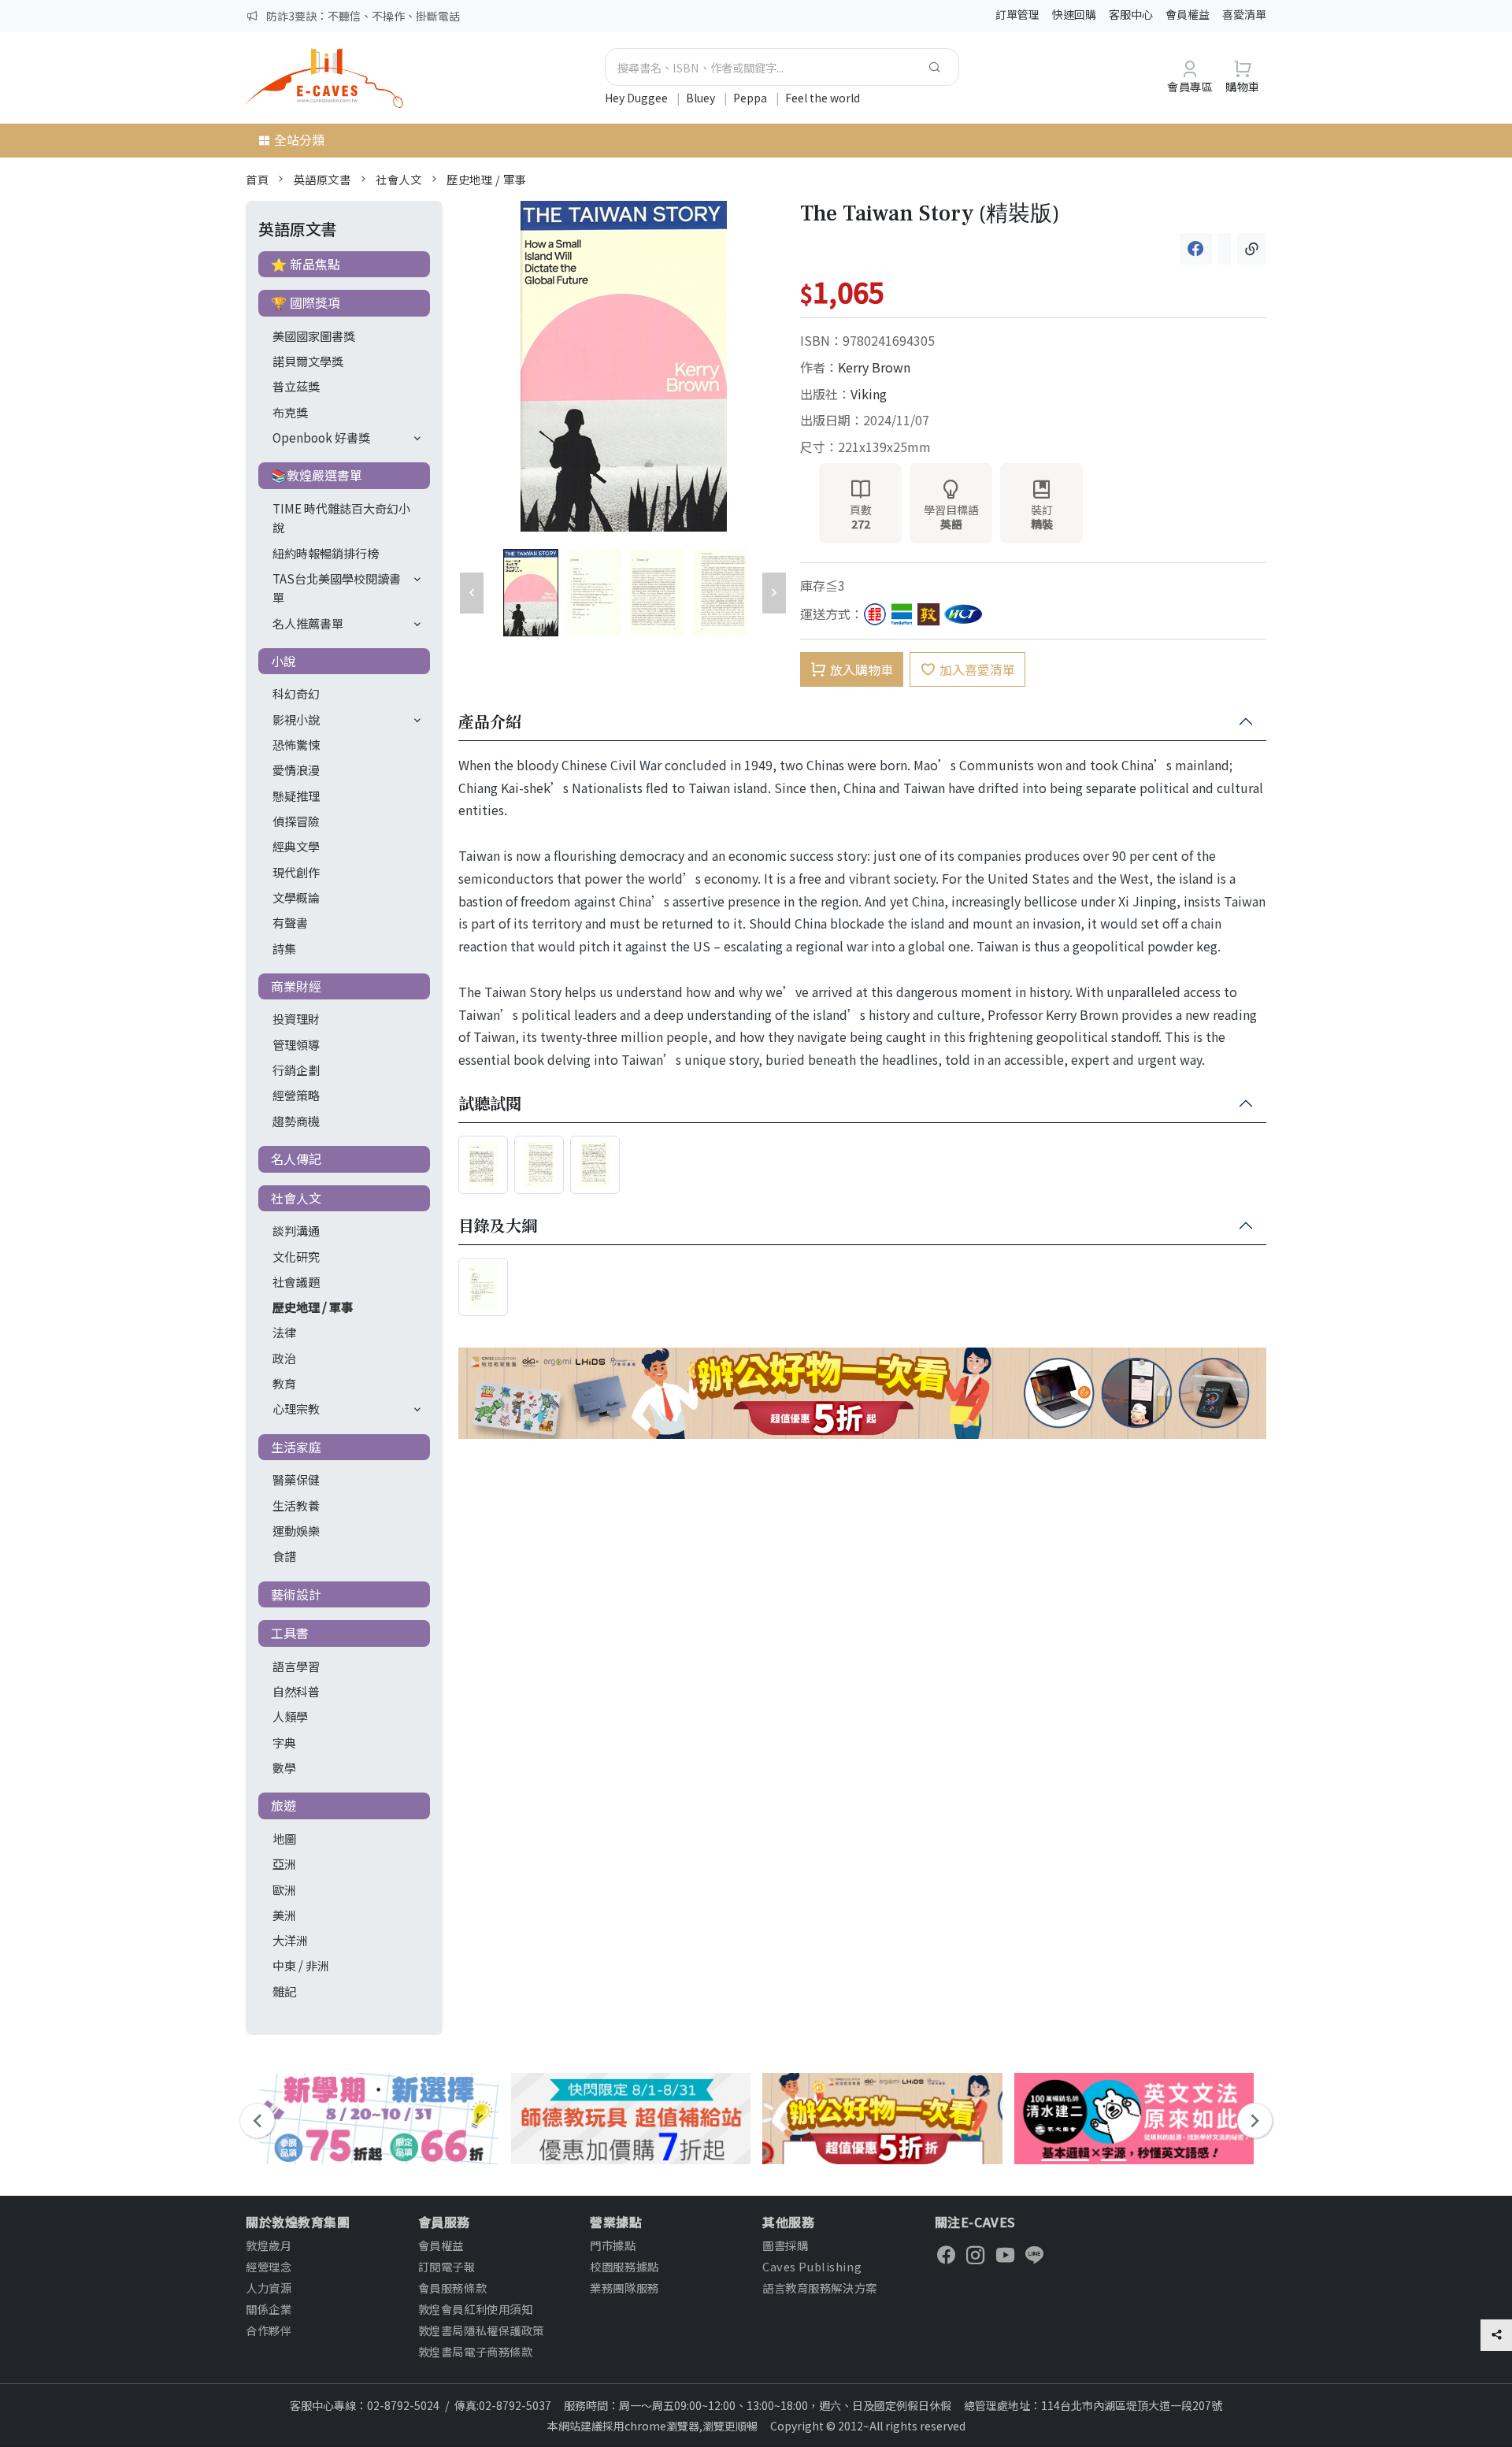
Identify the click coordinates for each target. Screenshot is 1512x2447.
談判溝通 (296, 1230)
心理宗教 (296, 1408)
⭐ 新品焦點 (306, 264)
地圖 (284, 1838)
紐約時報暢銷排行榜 (326, 553)
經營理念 (269, 2266)
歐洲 (284, 1889)
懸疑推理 (296, 795)
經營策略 (296, 1095)
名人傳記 (296, 1159)
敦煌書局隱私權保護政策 (481, 2330)
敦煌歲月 (269, 2245)
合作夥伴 (269, 2330)
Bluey (702, 98)
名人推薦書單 (308, 623)
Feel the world (823, 98)
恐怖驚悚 (296, 744)
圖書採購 (785, 2245)
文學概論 (296, 897)
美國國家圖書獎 (314, 336)
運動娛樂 (296, 1530)
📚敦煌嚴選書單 (317, 475)
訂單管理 (1017, 14)
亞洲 (284, 1863)
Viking (869, 394)
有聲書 (290, 922)
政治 (284, 1358)
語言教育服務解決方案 (820, 2288)
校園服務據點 (624, 2266)
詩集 (284, 948)
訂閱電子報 (447, 2266)
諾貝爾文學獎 (308, 361)
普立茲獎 (296, 386)
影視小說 (296, 719)
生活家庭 (296, 1447)
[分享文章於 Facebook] (1196, 249)
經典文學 (296, 846)
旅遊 (283, 1805)
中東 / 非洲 (301, 1965)
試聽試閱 (490, 1104)
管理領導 (296, 1044)
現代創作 (296, 872)
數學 (284, 1767)
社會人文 (398, 179)
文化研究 (296, 1256)
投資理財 (296, 1018)
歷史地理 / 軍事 (486, 179)
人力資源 (269, 2288)
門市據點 (613, 2245)
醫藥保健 (296, 1479)
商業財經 (296, 986)
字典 (284, 1742)
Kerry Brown (874, 367)
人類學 (290, 1716)
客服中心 (1131, 14)
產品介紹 (490, 722)
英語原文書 (322, 179)
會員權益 (1188, 14)
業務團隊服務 (624, 2288)
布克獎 (290, 412)
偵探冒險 (296, 821)
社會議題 (296, 1281)
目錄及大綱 (498, 1226)
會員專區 (1190, 86)
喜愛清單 (1244, 14)
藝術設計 (296, 1594)
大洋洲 (290, 1940)
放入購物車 (862, 669)
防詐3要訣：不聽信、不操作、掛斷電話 (363, 16)
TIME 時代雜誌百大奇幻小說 (341, 517)
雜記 (284, 1991)
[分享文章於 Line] (1225, 249)
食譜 (284, 1555)
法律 (284, 1332)
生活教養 (296, 1505)
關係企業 (269, 2309)
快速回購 (1074, 14)
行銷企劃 (296, 1070)
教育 (284, 1383)
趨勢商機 (296, 1121)
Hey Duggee (637, 98)
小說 (283, 661)
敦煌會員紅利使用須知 (476, 2309)
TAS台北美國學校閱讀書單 (337, 588)
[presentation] (257, 2121)
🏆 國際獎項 (306, 302)
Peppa (751, 98)
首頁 (257, 179)
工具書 (290, 1633)
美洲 (284, 1915)
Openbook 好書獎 (321, 437)
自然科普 (296, 1691)
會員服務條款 (452, 2288)
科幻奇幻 (296, 693)
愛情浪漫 (296, 769)
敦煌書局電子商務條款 (476, 2351)
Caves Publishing (812, 2266)
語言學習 (296, 1666)
